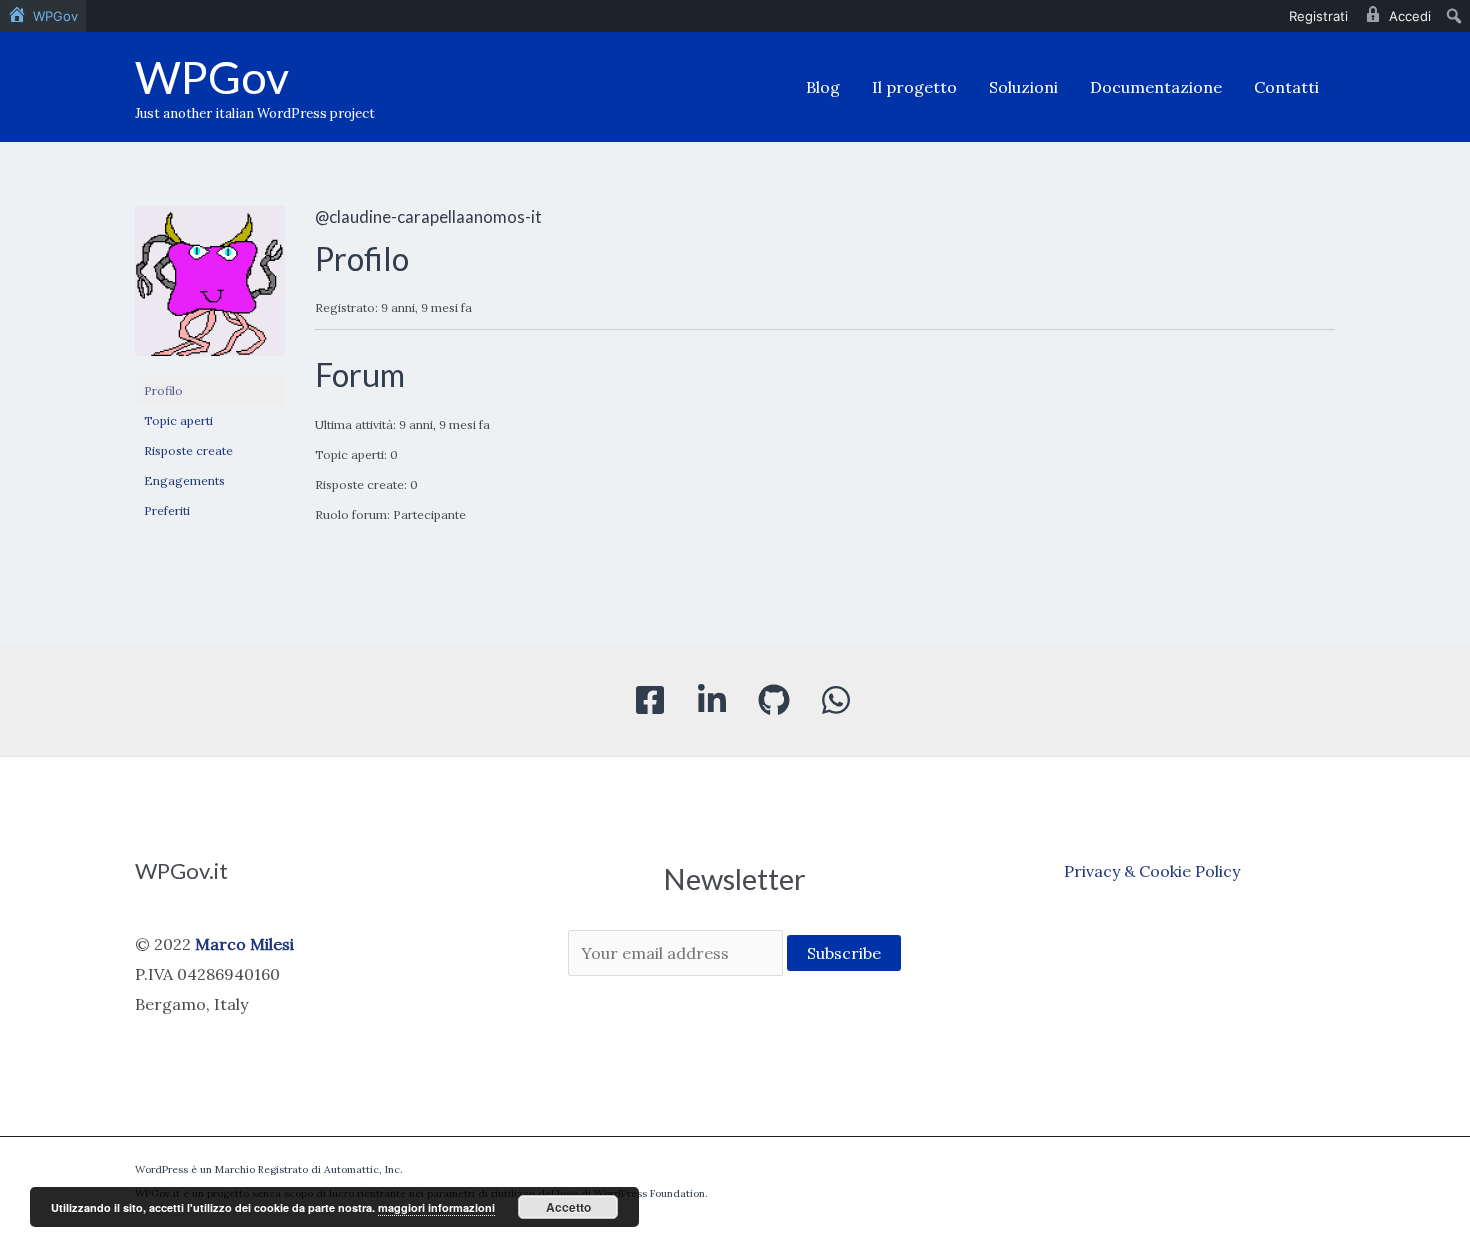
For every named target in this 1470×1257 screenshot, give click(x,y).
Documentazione (1156, 87)
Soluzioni (1023, 87)
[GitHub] (774, 700)
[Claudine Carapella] (210, 289)
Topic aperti (178, 420)
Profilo (163, 390)
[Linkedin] (712, 700)
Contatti (1286, 87)
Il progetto (914, 87)
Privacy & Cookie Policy (1152, 871)
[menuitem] (43, 16)
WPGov (212, 77)
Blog (823, 87)
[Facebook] (650, 700)
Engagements (184, 480)
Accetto (568, 1207)
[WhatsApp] (836, 700)
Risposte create (188, 450)
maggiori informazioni (436, 1207)
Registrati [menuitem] (1318, 16)
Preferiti (167, 510)
